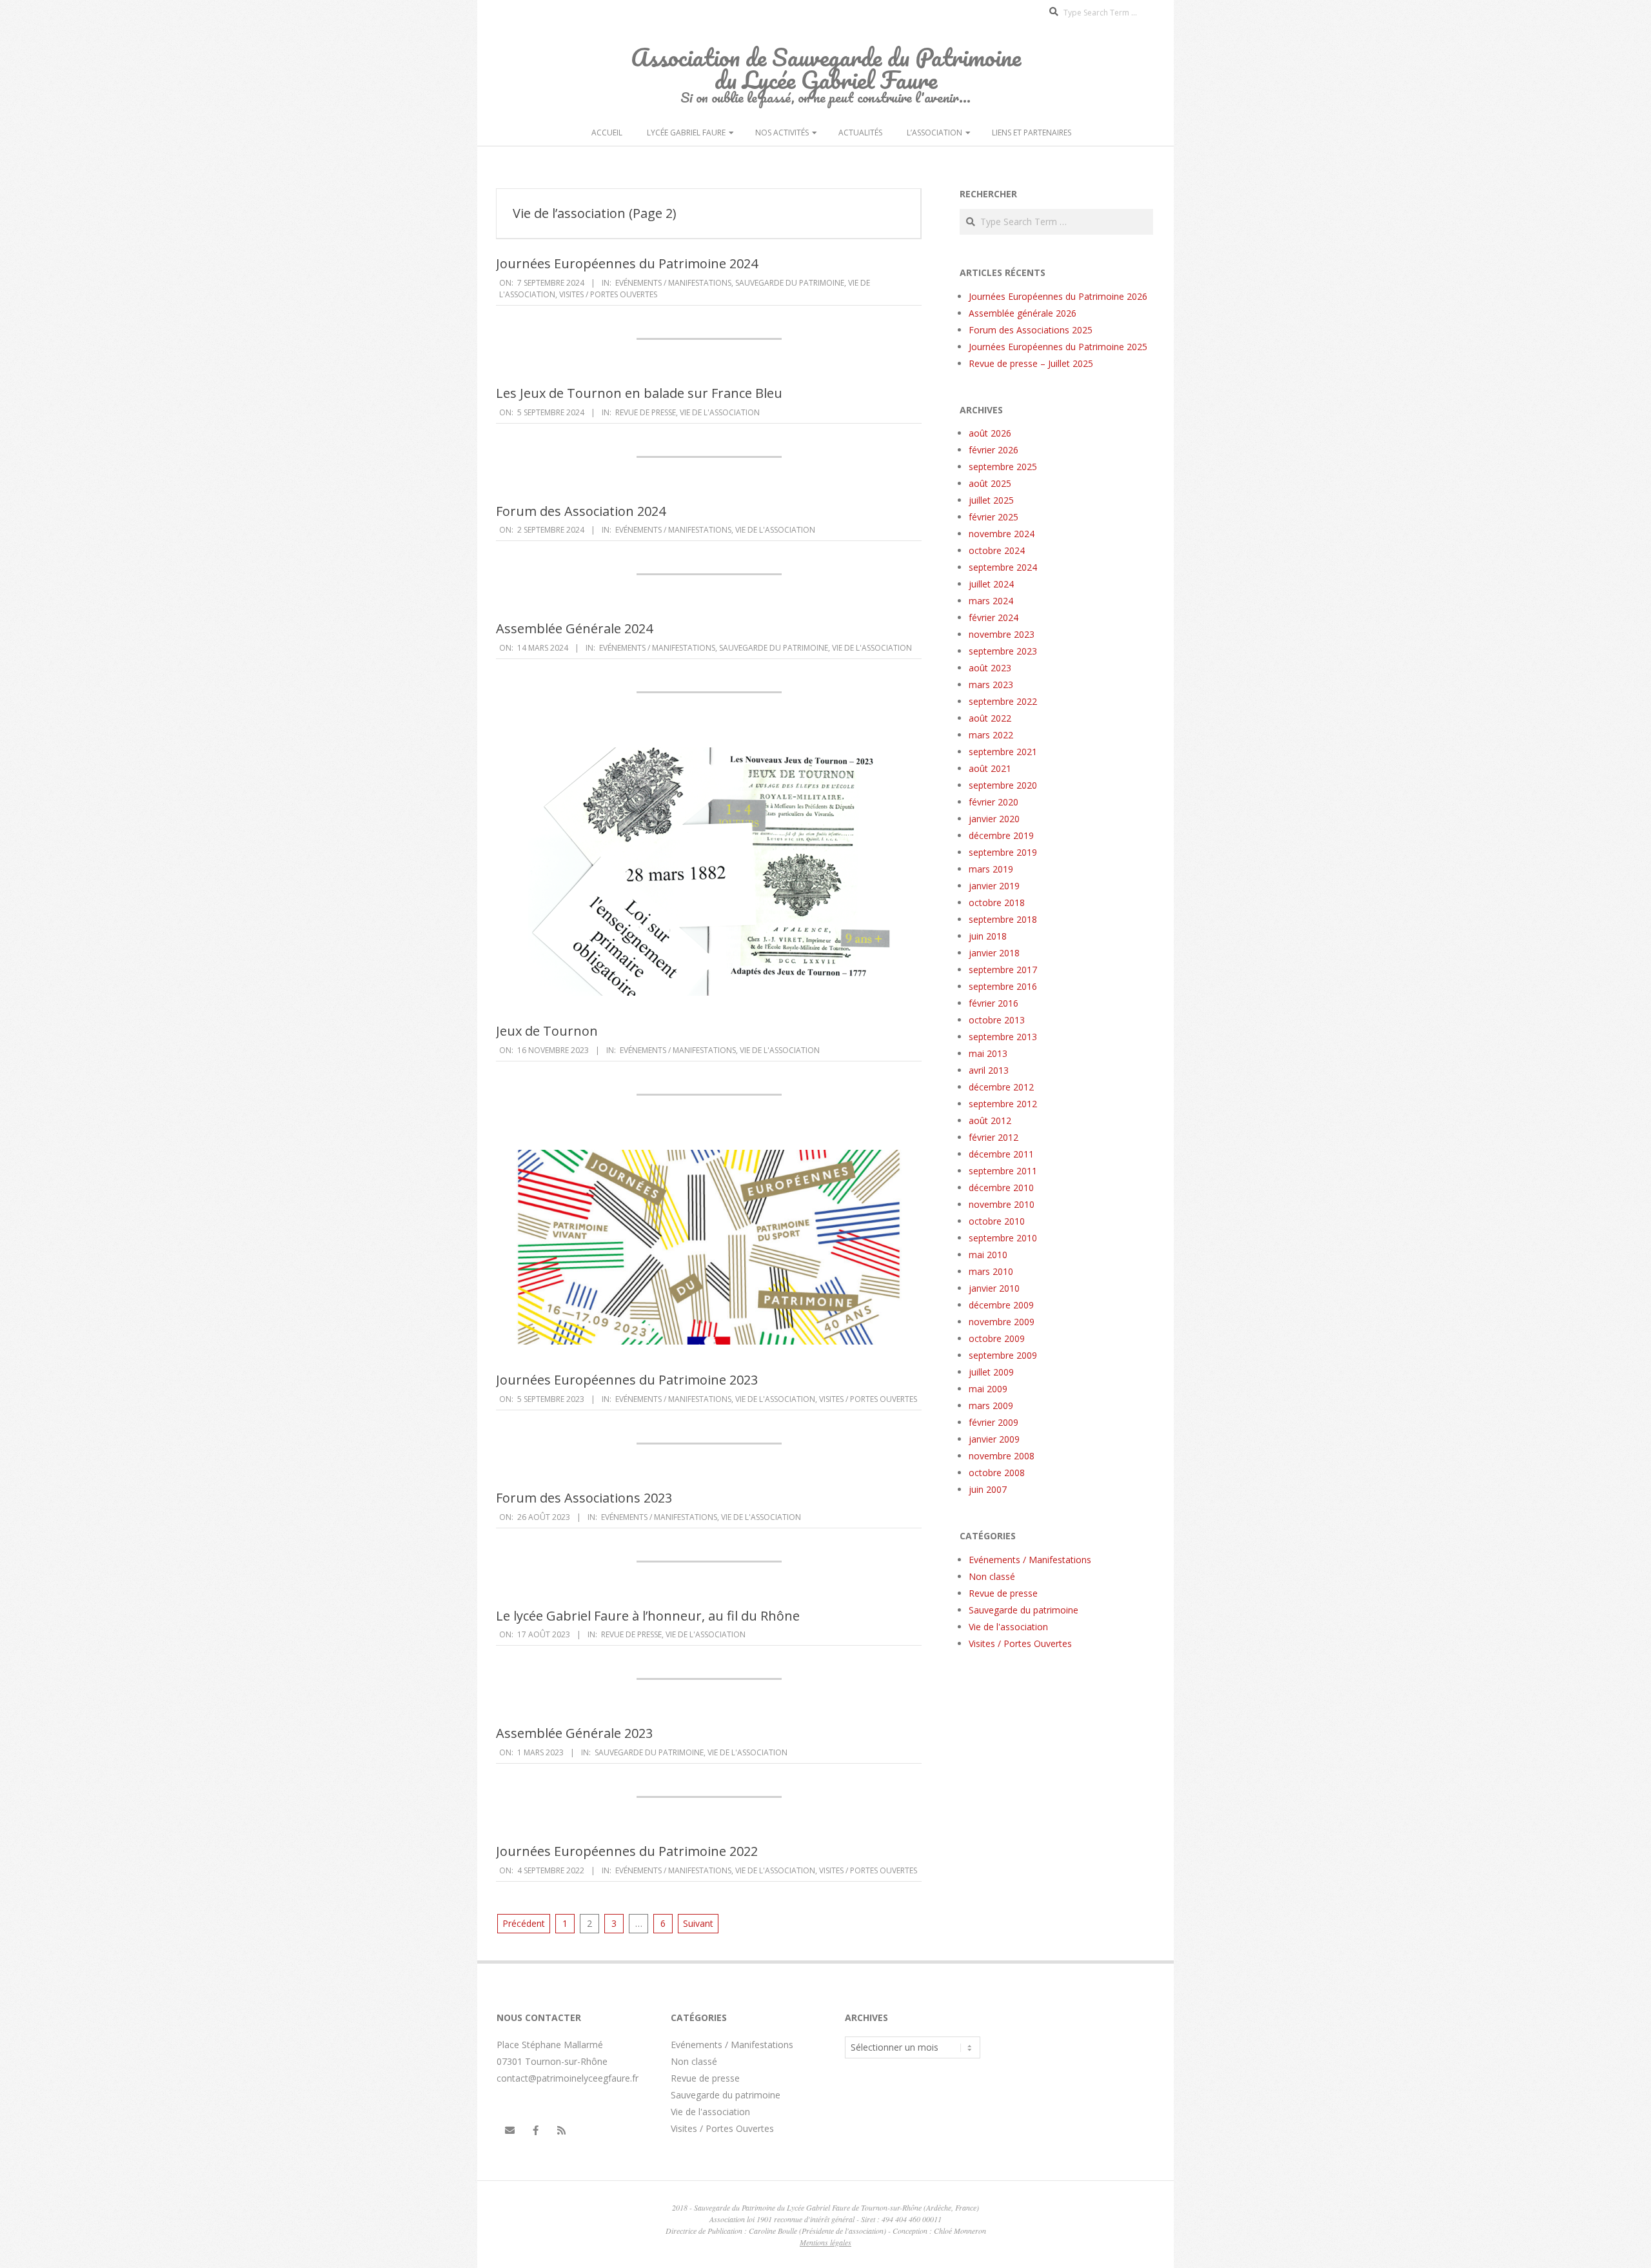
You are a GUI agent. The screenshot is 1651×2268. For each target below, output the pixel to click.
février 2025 (994, 517)
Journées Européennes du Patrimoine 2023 (627, 1380)
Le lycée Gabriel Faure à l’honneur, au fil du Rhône (648, 1616)
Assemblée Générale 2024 (574, 628)
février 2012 (994, 1137)
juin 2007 (988, 1489)
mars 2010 (991, 1271)
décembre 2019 (1001, 835)
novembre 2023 (1002, 634)
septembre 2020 (1003, 785)
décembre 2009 (1001, 1305)
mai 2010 (988, 1255)
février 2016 (994, 1003)
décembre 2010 (1001, 1188)
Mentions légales (825, 2242)
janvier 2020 (994, 819)
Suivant (698, 1923)
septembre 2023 (1003, 651)
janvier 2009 (994, 1439)
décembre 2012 (1001, 1087)
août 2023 (990, 668)
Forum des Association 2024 (581, 511)
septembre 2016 (1003, 986)
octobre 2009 (997, 1338)
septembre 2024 (1003, 567)
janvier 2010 (994, 1288)
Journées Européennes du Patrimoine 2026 (1058, 296)
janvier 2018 (994, 953)
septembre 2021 (1003, 752)
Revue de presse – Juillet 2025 (1031, 363)
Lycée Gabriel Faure (686, 133)
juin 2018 (988, 936)
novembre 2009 (1002, 1322)
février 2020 (994, 802)
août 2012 (990, 1120)
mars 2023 (991, 685)
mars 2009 (991, 1405)
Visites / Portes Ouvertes (608, 294)
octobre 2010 (997, 1221)
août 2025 (990, 483)
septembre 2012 (1003, 1104)
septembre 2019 (1003, 852)
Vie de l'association (720, 412)
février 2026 (994, 450)
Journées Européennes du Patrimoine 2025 (1058, 347)
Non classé (992, 1576)
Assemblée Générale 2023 (574, 1733)
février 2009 (994, 1422)
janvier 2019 (994, 886)
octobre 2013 (997, 1020)
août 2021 (990, 768)
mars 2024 (991, 601)
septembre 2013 (1003, 1037)
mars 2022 (991, 735)
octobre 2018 (997, 902)
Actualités (860, 133)
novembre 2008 (1002, 1456)
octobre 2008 (997, 1473)
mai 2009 (988, 1389)
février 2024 (994, 617)
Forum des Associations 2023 (584, 1498)
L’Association (934, 133)
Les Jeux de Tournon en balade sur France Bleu (639, 393)
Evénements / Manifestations (673, 283)
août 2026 (990, 433)
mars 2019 (991, 869)
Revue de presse (646, 412)
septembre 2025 (1003, 467)
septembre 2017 (1003, 970)
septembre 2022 (1003, 701)
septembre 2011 (1003, 1171)
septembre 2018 (1003, 919)
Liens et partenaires (1032, 133)
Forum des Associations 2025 (1031, 330)
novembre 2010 (1002, 1204)
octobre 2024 (997, 550)
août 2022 (990, 718)
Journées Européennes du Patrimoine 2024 (627, 263)
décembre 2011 (1001, 1154)
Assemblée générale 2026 (1023, 313)
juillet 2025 (991, 500)
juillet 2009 (991, 1372)
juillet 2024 (991, 584)
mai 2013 (988, 1053)
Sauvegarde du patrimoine (790, 283)
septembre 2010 (1003, 1238)
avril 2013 (989, 1070)
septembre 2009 (1003, 1355)
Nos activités (782, 133)
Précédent (524, 1923)
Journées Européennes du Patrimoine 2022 (627, 1851)
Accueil (607, 133)
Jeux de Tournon (547, 1031)
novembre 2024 (1002, 534)
